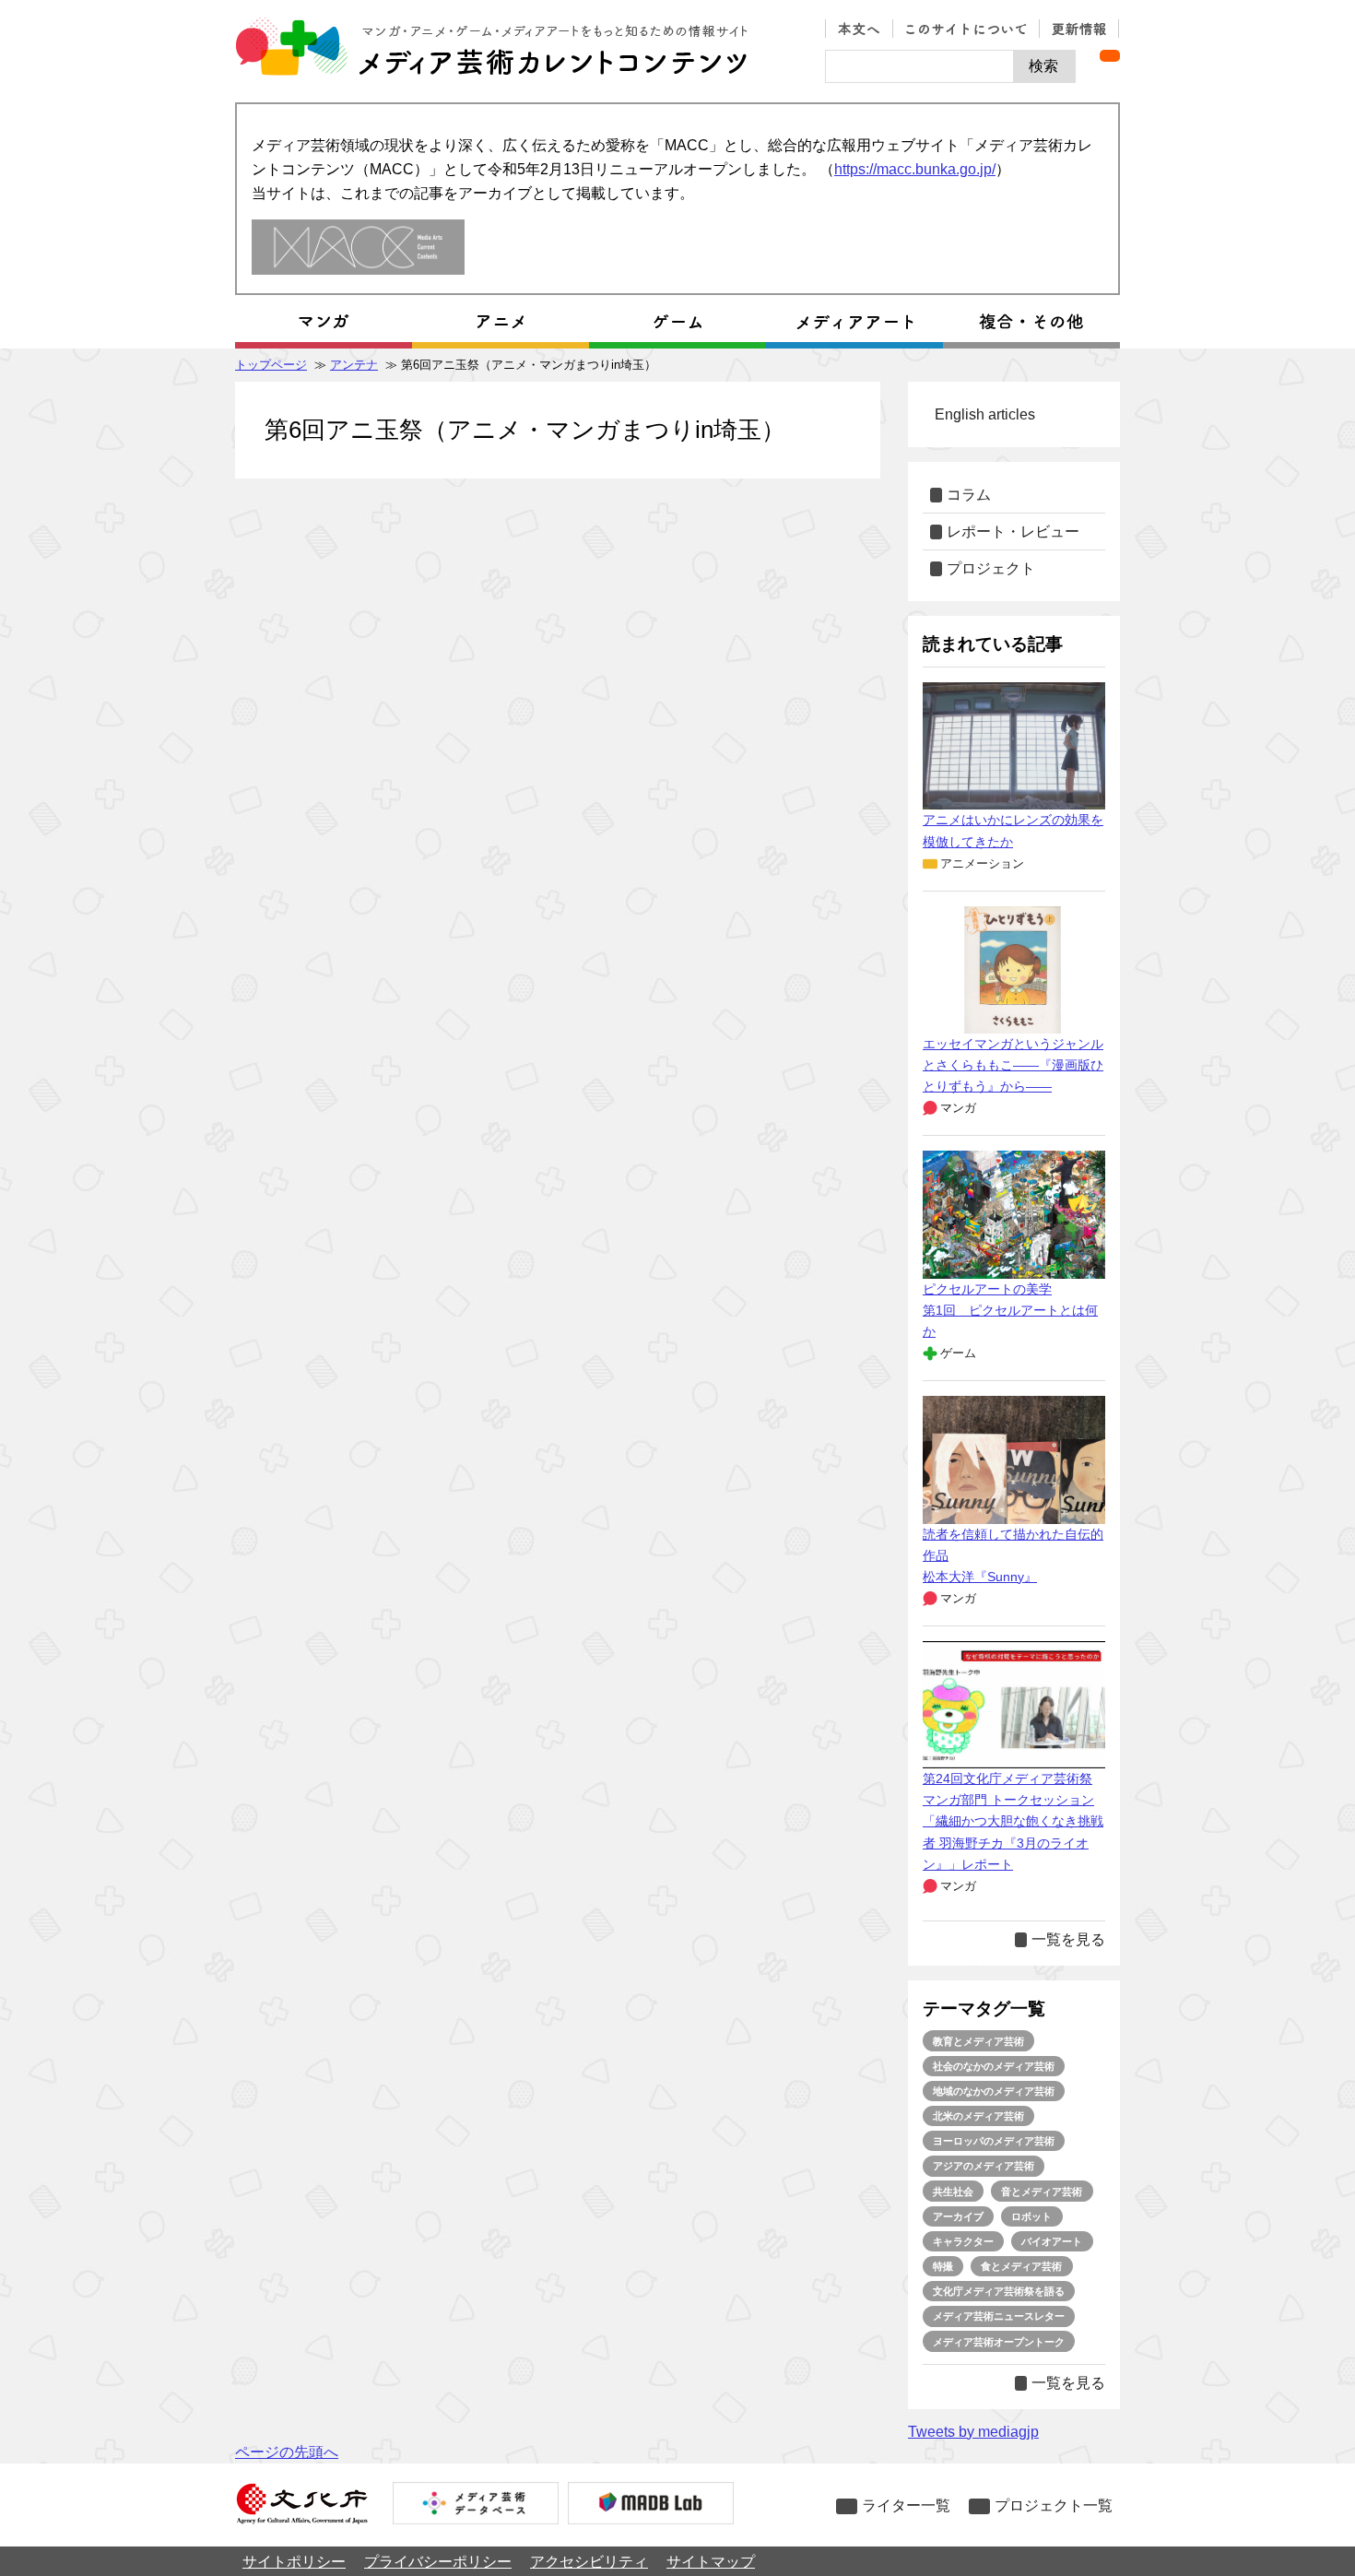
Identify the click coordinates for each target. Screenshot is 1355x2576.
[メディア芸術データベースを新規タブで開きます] (476, 2505)
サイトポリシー (294, 2562)
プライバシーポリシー (438, 2562)
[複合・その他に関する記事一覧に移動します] (1031, 322)
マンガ (958, 1108)
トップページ (271, 365)
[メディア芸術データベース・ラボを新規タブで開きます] (651, 2505)
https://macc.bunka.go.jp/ (915, 169)
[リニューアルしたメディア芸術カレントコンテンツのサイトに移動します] (358, 248)
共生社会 (953, 2192)
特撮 (943, 2266)
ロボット (1031, 2216)
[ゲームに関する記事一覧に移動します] (677, 322)
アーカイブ (958, 2216)
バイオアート (1052, 2241)
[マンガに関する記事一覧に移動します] (324, 322)
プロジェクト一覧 (1054, 2505)
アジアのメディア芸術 (984, 2166)
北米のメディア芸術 (978, 2116)
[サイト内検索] (919, 66)
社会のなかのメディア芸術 (994, 2066)
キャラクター (963, 2241)
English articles (985, 414)
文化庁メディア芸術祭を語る (999, 2291)
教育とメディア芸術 (978, 2041)
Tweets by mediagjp (973, 2432)
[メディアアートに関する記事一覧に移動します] (854, 322)
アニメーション (982, 863)
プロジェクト (991, 568)
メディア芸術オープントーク (999, 2342)
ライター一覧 (906, 2505)
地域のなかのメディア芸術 (994, 2091)
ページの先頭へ (287, 2452)
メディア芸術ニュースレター (999, 2316)
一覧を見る (1068, 1939)
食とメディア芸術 (1021, 2266)
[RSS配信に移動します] (1110, 56)
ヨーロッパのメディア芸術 (994, 2141)
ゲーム (958, 1353)
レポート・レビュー (1013, 532)
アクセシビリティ (589, 2562)
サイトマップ (711, 2562)
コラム (969, 495)
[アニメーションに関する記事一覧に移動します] (501, 322)
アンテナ (354, 365)
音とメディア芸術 (1042, 2192)
